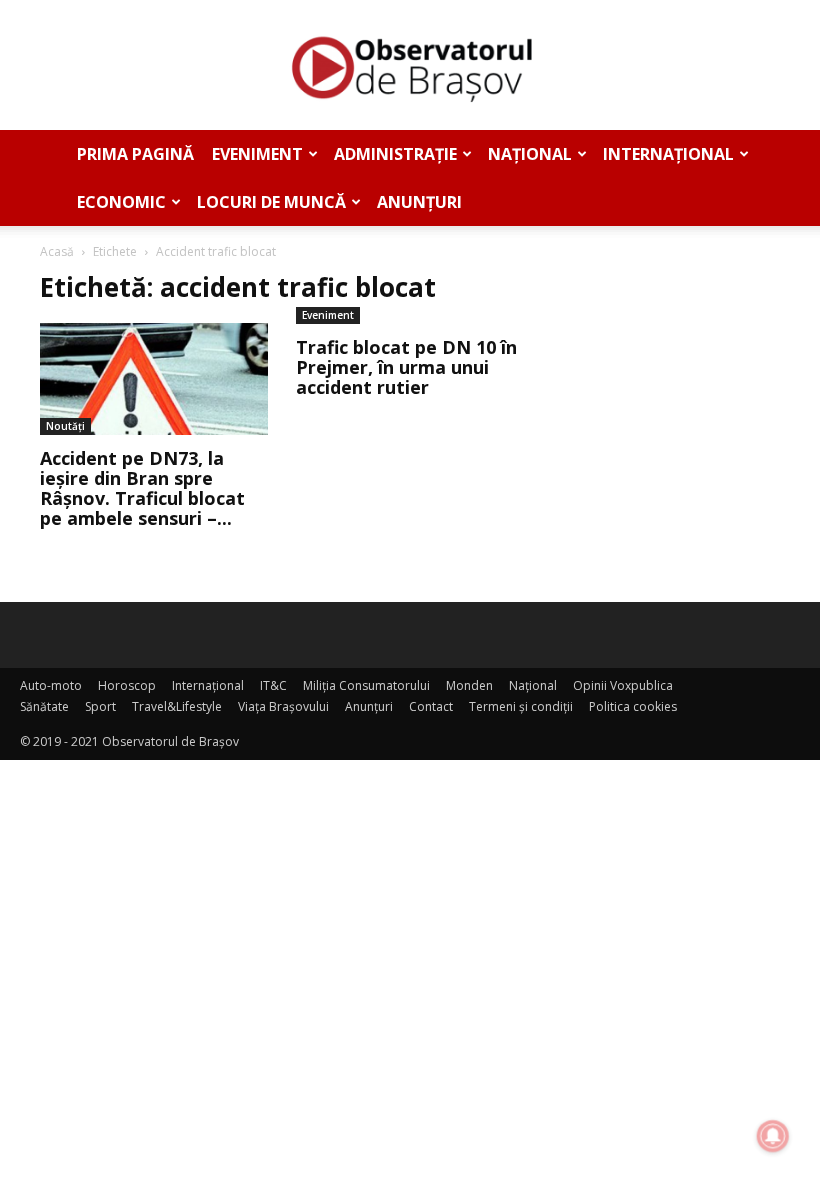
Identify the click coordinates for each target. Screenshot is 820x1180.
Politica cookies (633, 706)
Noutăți (65, 426)
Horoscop (127, 685)
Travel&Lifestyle (177, 706)
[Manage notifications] (773, 1136)
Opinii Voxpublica (623, 685)
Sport (100, 706)
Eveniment (257, 154)
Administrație (395, 154)
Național (530, 154)
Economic (121, 202)
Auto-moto (51, 685)
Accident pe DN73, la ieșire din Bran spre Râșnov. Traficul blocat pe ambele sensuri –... (142, 488)
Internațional (668, 154)
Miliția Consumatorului (366, 685)
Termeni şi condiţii (521, 706)
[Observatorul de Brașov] (410, 66)
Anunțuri (419, 202)
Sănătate (44, 706)
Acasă (57, 251)
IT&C (273, 685)
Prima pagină (135, 154)
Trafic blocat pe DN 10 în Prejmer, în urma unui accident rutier (406, 367)
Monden (469, 685)
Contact (431, 706)
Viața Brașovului (283, 706)
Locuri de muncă (271, 202)
